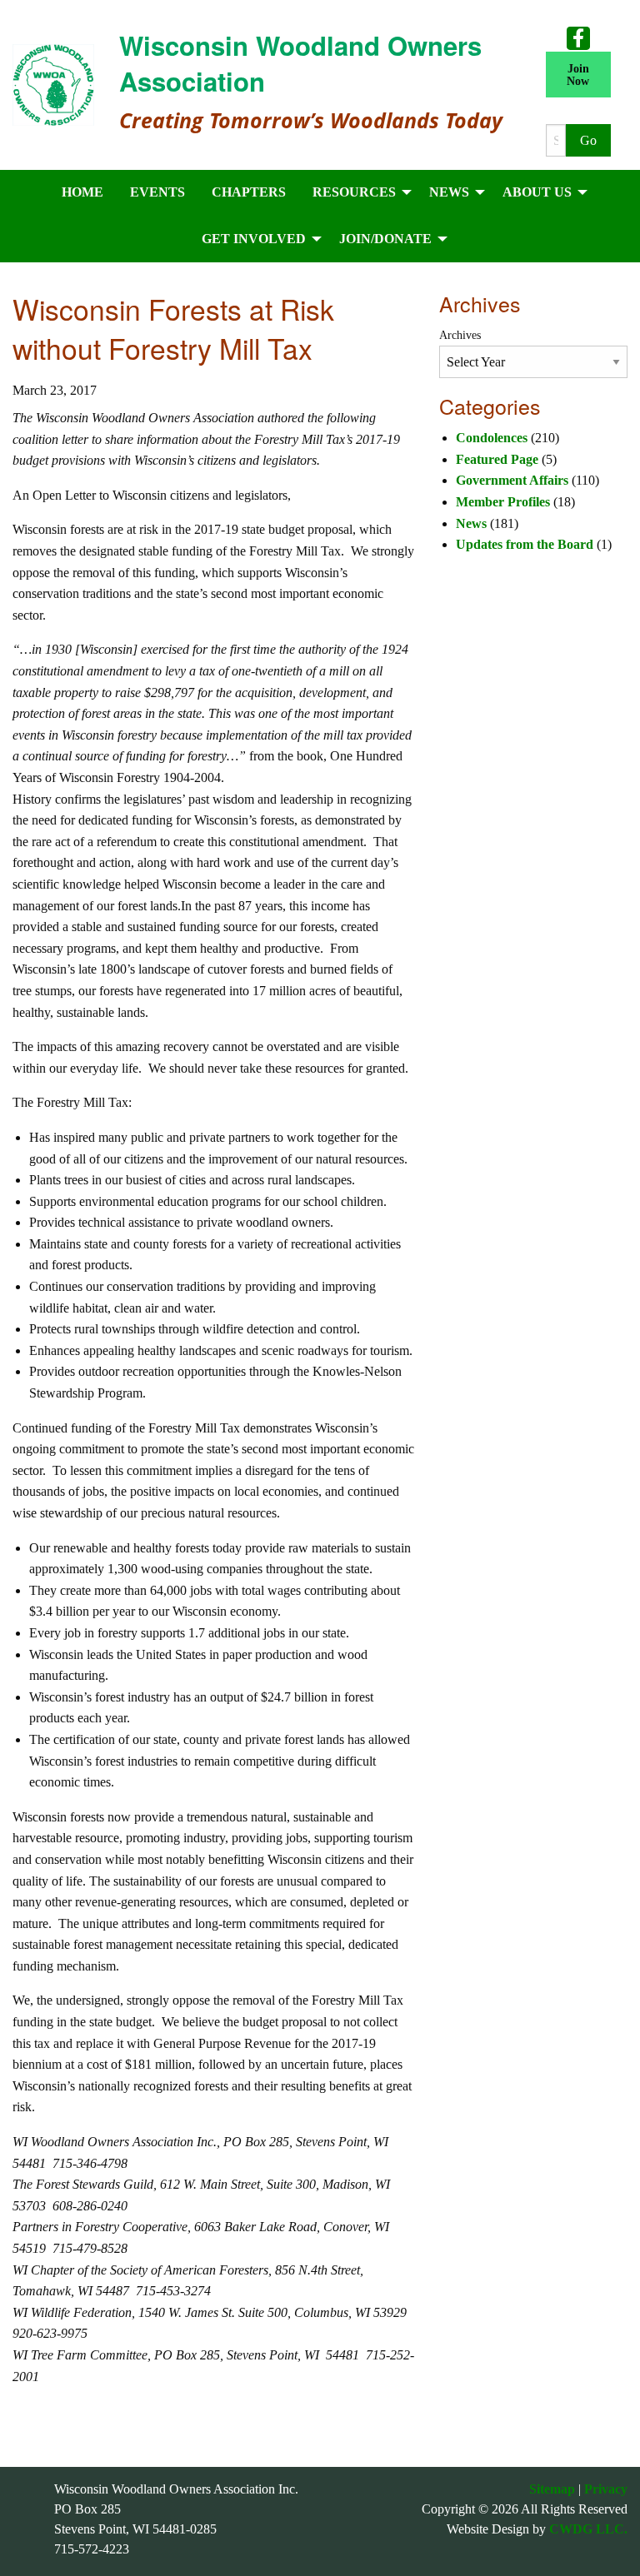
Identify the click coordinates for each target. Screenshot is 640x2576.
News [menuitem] (449, 192)
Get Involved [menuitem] (254, 239)
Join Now (578, 74)
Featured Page (497, 459)
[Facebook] (578, 37)
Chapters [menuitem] (249, 192)
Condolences (492, 438)
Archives (460, 335)
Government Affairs (512, 480)
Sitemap (552, 2489)
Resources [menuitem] (354, 192)
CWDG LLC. (588, 2529)
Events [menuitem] (157, 192)
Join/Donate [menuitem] (385, 239)
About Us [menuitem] (537, 192)
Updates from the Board (525, 544)
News (471, 523)
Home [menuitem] (82, 192)
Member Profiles (503, 502)
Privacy (606, 2489)
